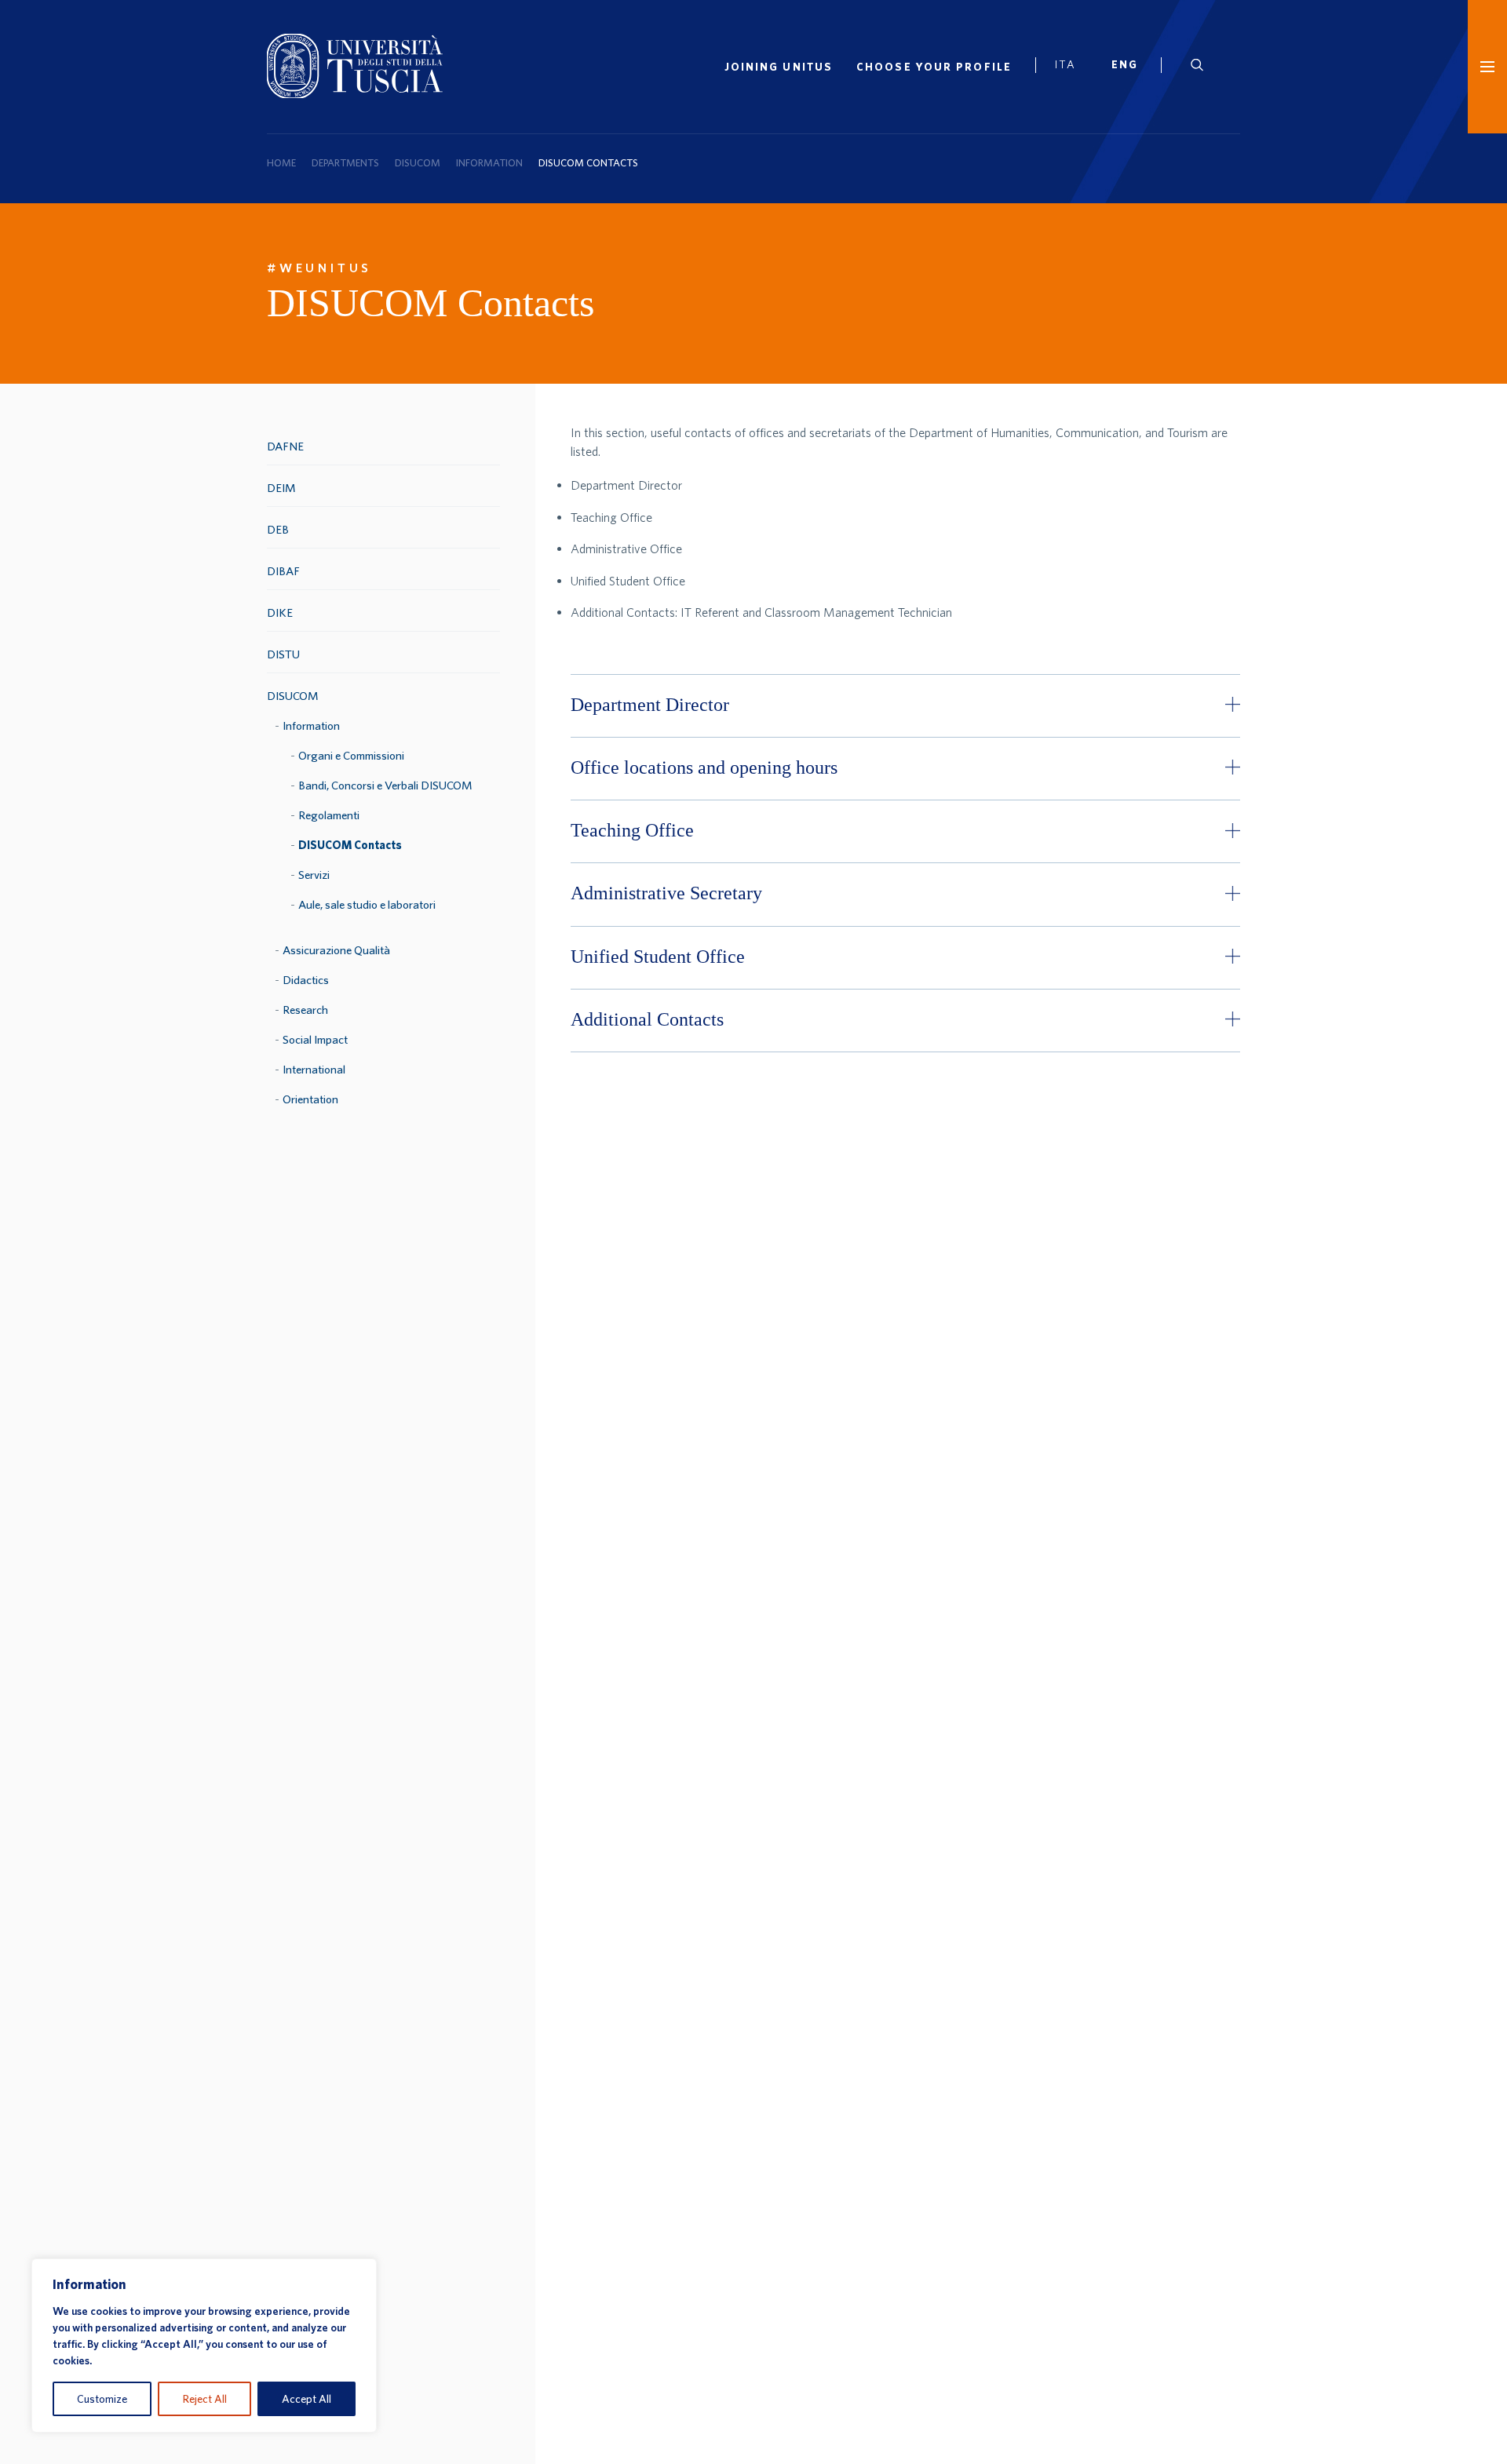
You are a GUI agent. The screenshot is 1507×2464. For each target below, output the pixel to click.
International (314, 1069)
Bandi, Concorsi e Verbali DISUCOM (385, 785)
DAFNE (285, 446)
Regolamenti (329, 815)
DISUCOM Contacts (350, 845)
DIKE (280, 612)
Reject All (205, 2399)
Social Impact (315, 1039)
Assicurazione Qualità (336, 950)
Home (281, 163)
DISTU (283, 654)
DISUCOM (418, 163)
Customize (102, 2399)
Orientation (310, 1099)
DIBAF (283, 571)
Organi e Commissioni (351, 755)
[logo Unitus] (355, 93)
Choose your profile (934, 67)
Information (489, 163)
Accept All (307, 2399)
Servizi (314, 875)
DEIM (281, 488)
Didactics (306, 980)
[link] (1131, 67)
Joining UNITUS (779, 67)
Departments (345, 163)
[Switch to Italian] (1071, 67)
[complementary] (204, 2346)
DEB (278, 529)
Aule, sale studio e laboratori (367, 904)
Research (305, 1010)
